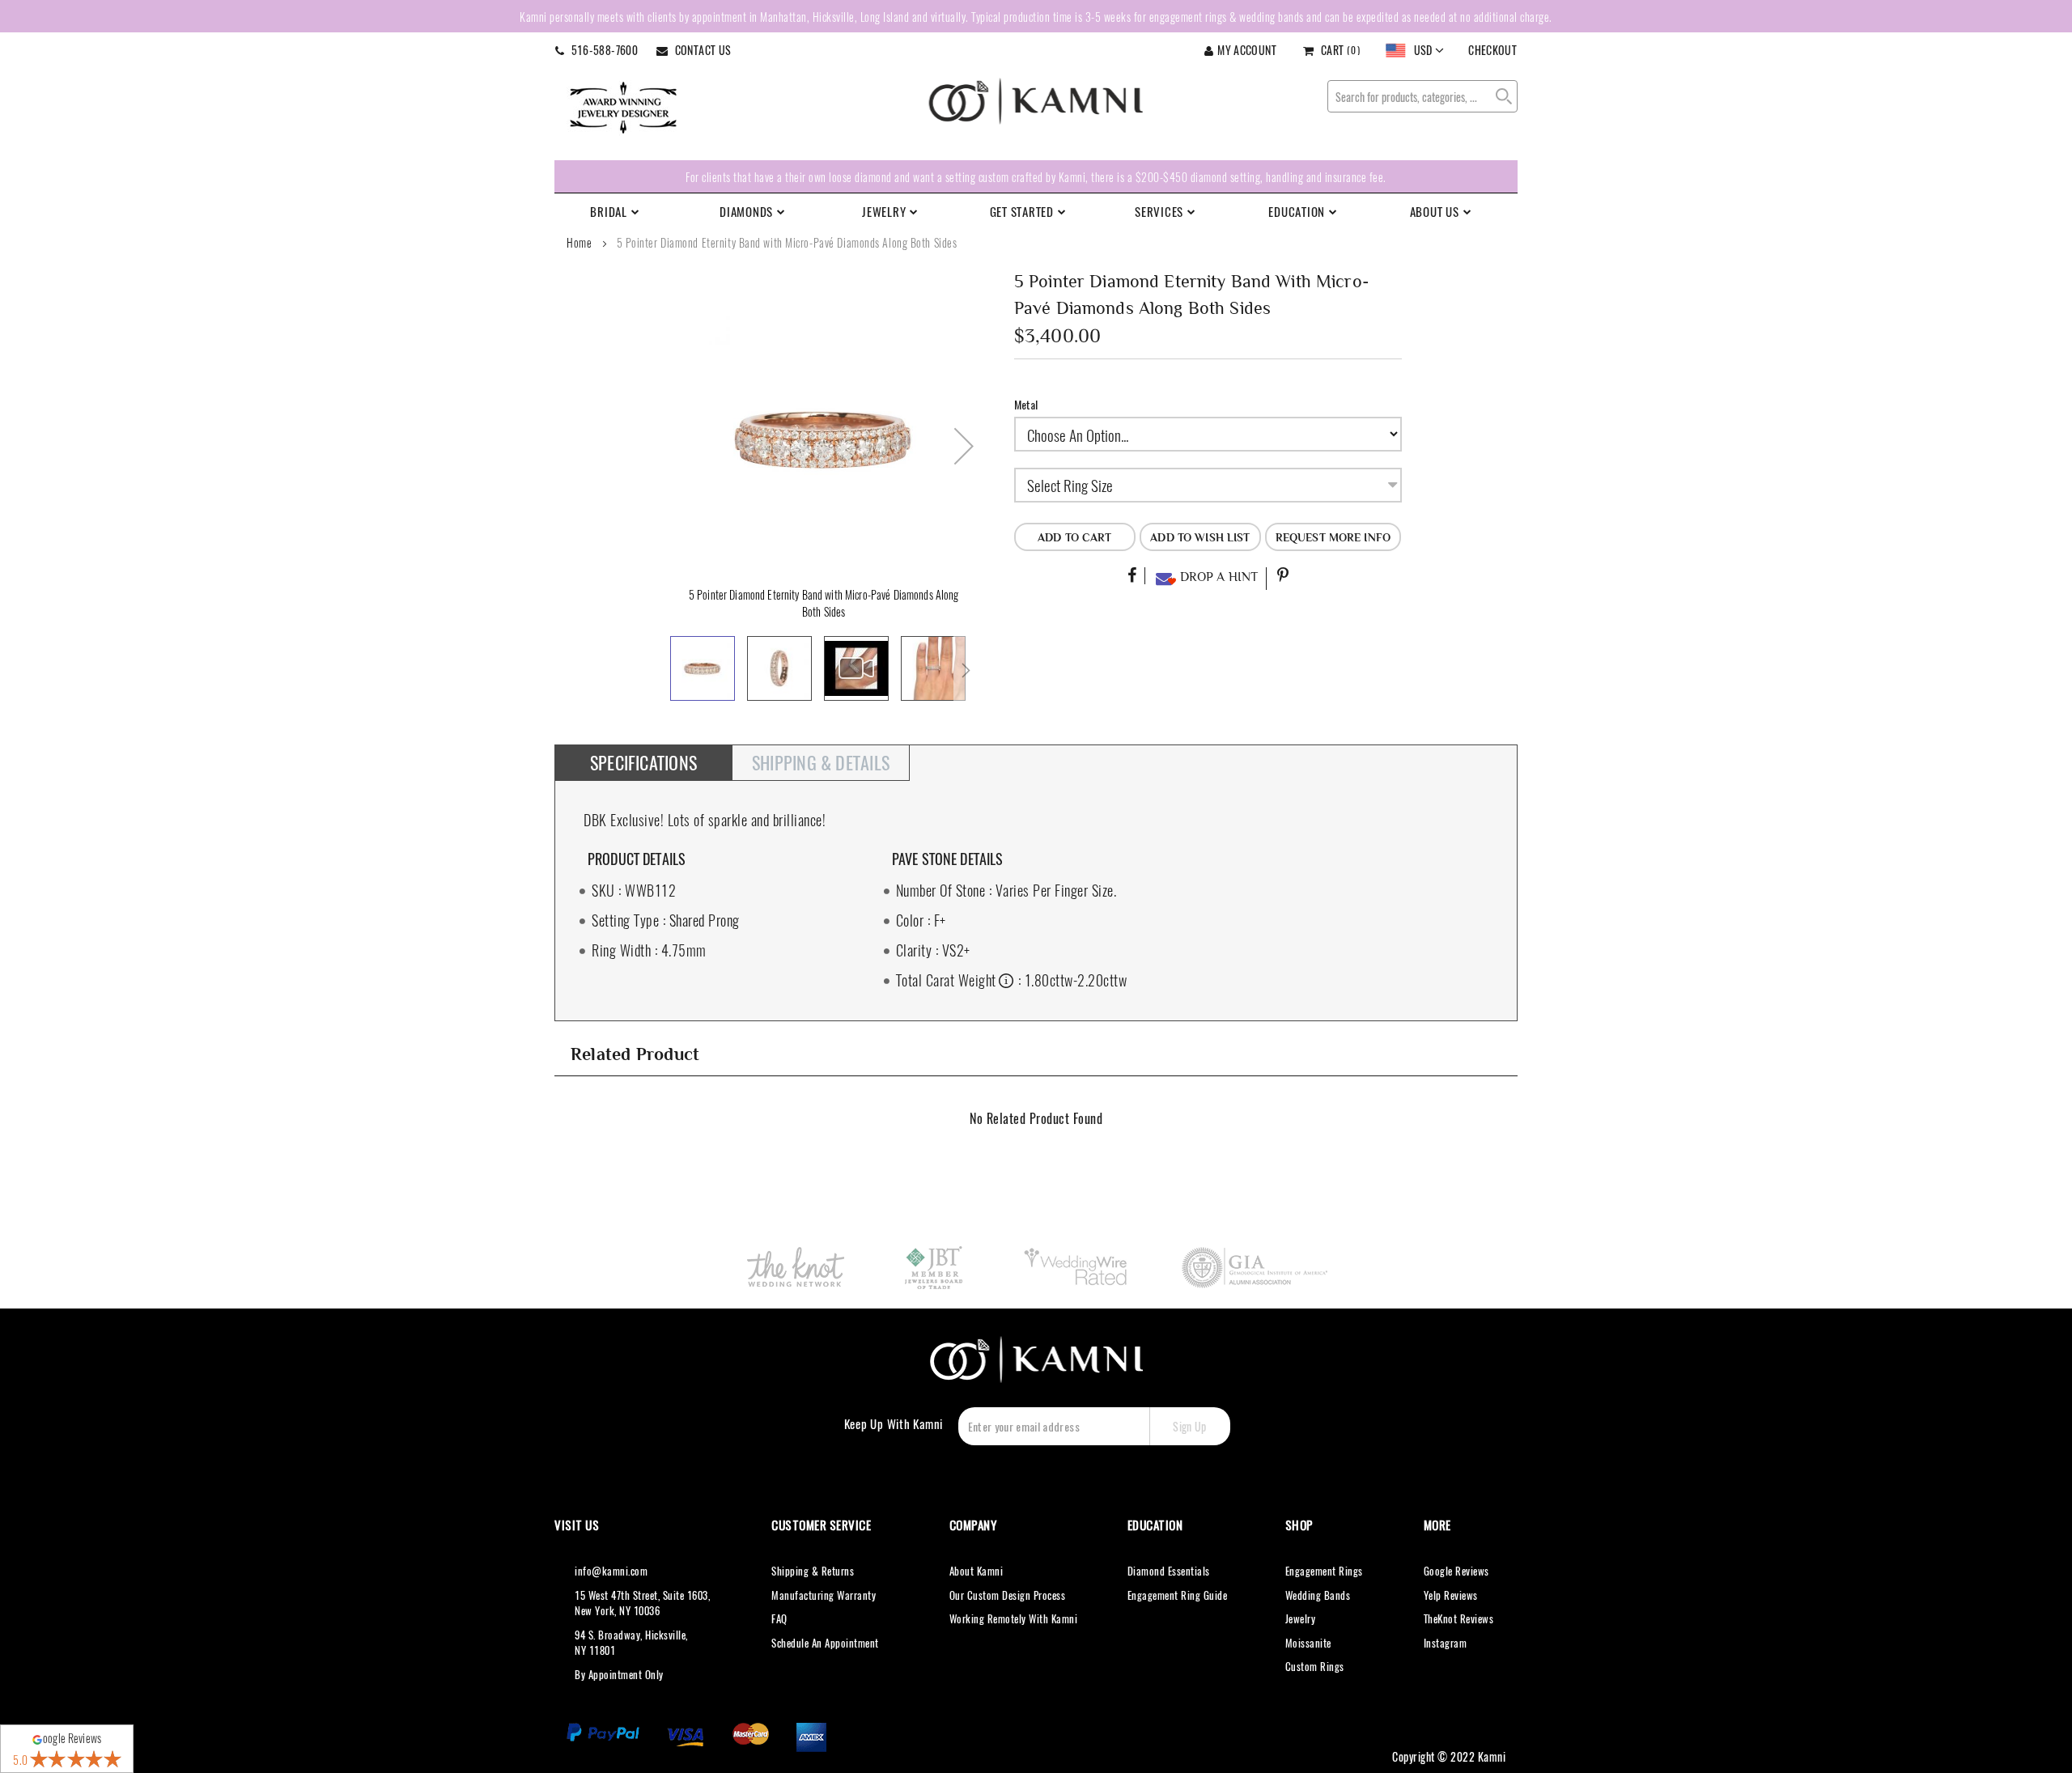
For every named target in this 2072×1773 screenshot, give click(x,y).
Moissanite (1308, 1643)
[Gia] (1256, 1267)
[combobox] (1422, 96)
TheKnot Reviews (1459, 1618)
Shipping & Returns (813, 1571)
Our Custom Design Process (1008, 1595)
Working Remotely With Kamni (1014, 1618)
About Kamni (977, 1571)
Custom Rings (1315, 1666)
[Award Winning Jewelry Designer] (623, 106)
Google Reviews (1456, 1571)
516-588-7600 (603, 50)
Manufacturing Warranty (824, 1595)
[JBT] (935, 1267)
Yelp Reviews (1451, 1595)
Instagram (1446, 1643)
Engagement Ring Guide (1178, 1595)
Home (579, 242)
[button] (1415, 51)
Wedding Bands (1318, 1595)
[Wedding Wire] (1078, 1267)
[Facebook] (1132, 576)
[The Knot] (795, 1267)
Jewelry (1301, 1618)
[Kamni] (1036, 101)
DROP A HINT (1217, 577)
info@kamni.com (611, 1571)
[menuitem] (623, 211)
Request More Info (1333, 537)
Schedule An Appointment (825, 1643)
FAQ (779, 1618)
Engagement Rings (1324, 1571)
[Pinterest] (1283, 576)
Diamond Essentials (1169, 1571)
